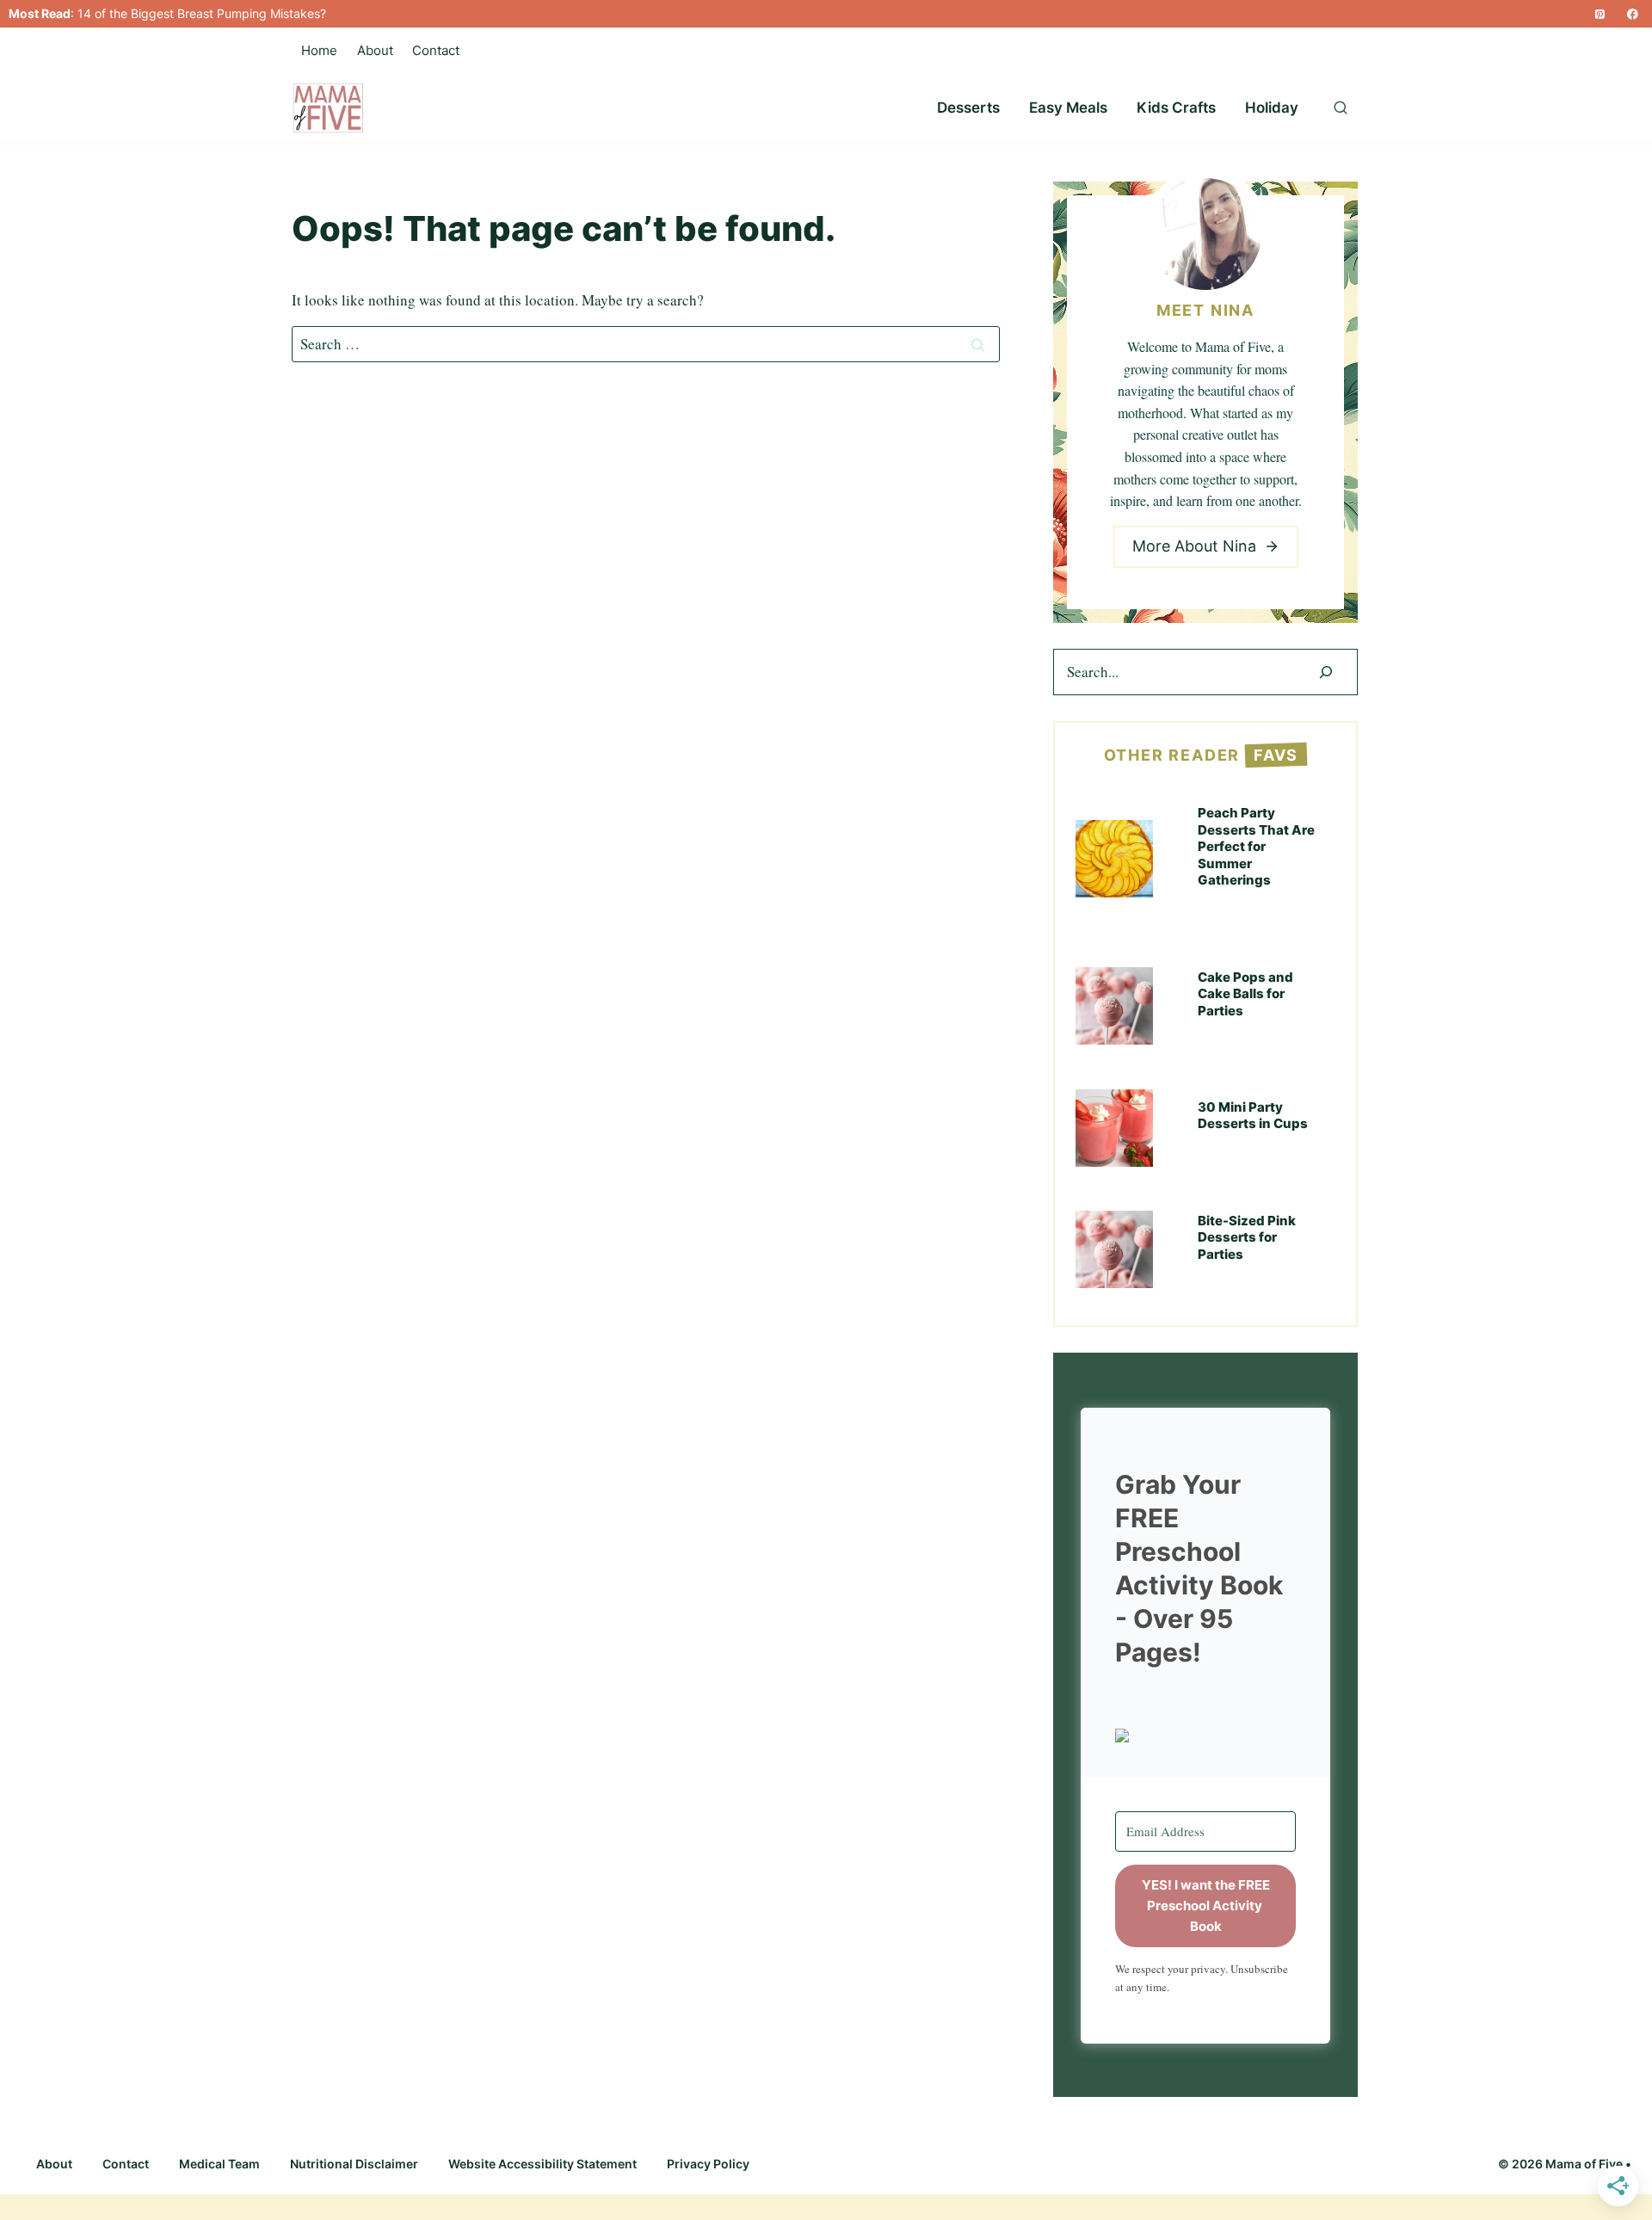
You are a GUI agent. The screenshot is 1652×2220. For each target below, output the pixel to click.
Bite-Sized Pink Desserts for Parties (1247, 1237)
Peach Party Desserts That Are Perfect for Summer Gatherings (1256, 846)
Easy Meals (1068, 108)
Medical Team (219, 2164)
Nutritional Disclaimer (354, 2164)
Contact (436, 50)
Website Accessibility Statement (542, 2164)
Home (319, 50)
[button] (1205, 1736)
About (375, 50)
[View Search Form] (1341, 108)
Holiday (1272, 108)
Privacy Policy (708, 2164)
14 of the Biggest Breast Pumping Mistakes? (202, 13)
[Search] (1326, 672)
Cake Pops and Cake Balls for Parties (1245, 994)
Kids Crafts (1176, 108)
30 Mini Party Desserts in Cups (1253, 1116)
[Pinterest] (1600, 14)
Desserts (968, 108)
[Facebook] (1633, 14)
